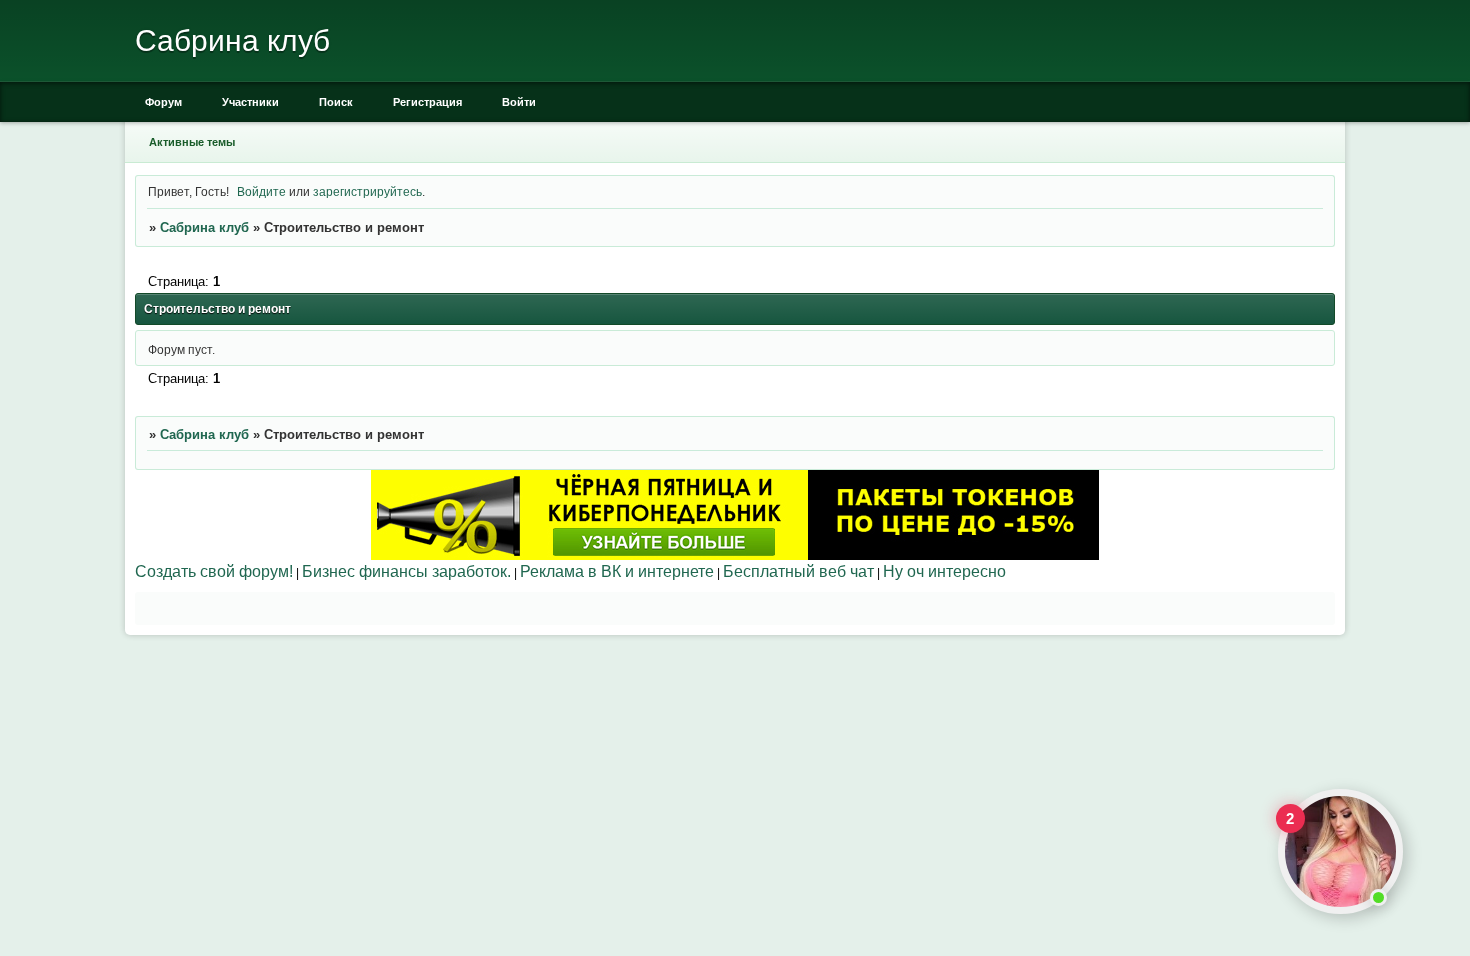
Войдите (261, 191)
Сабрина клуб (204, 227)
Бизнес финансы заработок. (406, 571)
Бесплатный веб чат (798, 571)
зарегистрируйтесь (367, 191)
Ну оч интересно (944, 571)
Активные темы (192, 142)
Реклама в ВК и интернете (617, 571)
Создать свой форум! (214, 571)
